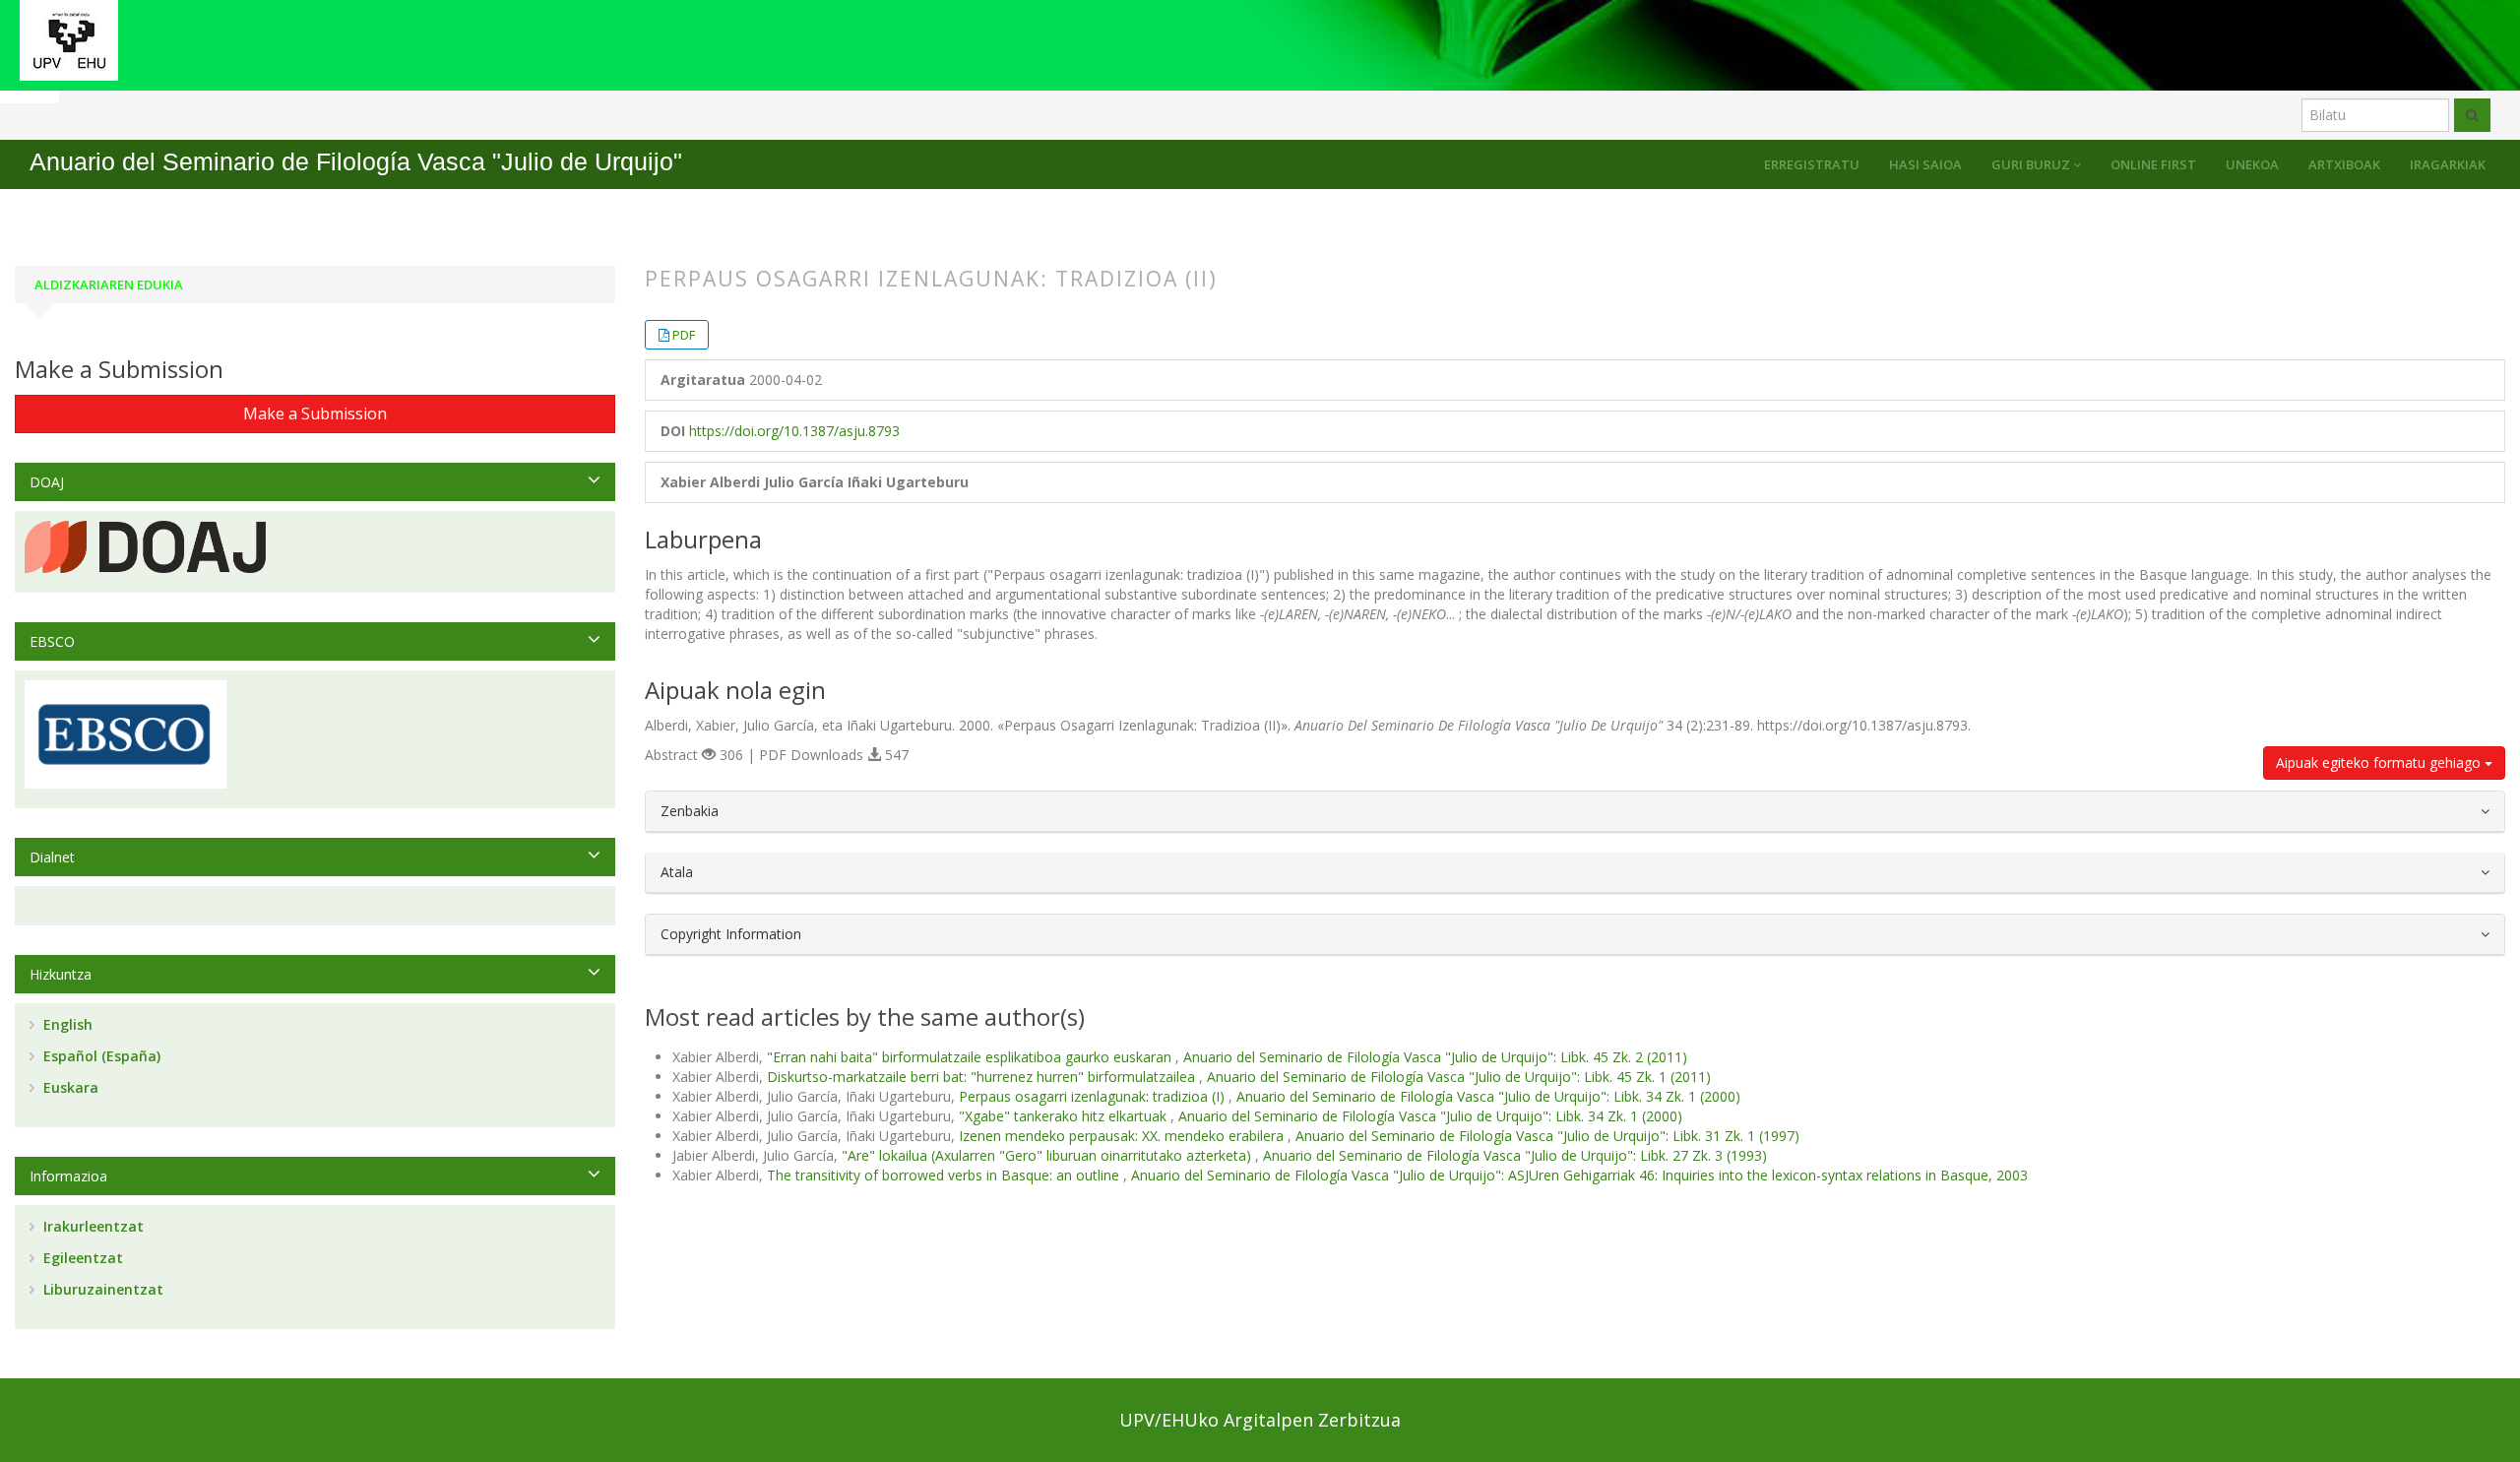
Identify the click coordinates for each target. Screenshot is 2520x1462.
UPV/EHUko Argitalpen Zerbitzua (1260, 1420)
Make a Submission (315, 413)
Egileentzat (81, 1258)
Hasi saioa (1925, 164)
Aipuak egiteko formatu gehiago (2380, 763)
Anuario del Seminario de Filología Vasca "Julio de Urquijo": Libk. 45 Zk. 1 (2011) (1459, 1077)
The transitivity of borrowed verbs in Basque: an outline (945, 1175)
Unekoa (2252, 164)
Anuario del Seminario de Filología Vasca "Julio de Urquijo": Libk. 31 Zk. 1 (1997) (1547, 1136)
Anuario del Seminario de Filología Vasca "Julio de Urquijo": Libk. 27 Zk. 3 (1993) (1515, 1155)
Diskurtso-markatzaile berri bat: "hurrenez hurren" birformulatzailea (983, 1077)
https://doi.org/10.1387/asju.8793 (794, 431)
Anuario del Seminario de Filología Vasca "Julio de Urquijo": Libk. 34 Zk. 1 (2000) (1488, 1096)
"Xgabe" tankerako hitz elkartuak (1065, 1116)
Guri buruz (2032, 164)
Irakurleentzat (92, 1226)
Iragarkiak (2448, 164)
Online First (2153, 164)
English (66, 1024)
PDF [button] (684, 335)
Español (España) (100, 1056)
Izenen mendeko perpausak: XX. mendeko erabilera (1123, 1136)
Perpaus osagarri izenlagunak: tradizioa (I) (1094, 1096)
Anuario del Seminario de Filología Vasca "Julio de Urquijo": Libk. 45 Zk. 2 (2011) (1435, 1057)
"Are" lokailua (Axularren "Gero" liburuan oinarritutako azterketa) (1048, 1155)
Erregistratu (1812, 164)
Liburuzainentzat (101, 1289)
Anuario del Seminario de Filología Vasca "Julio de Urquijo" (356, 162)
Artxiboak (2344, 164)
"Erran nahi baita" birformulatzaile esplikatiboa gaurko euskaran (971, 1057)
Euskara (69, 1087)
